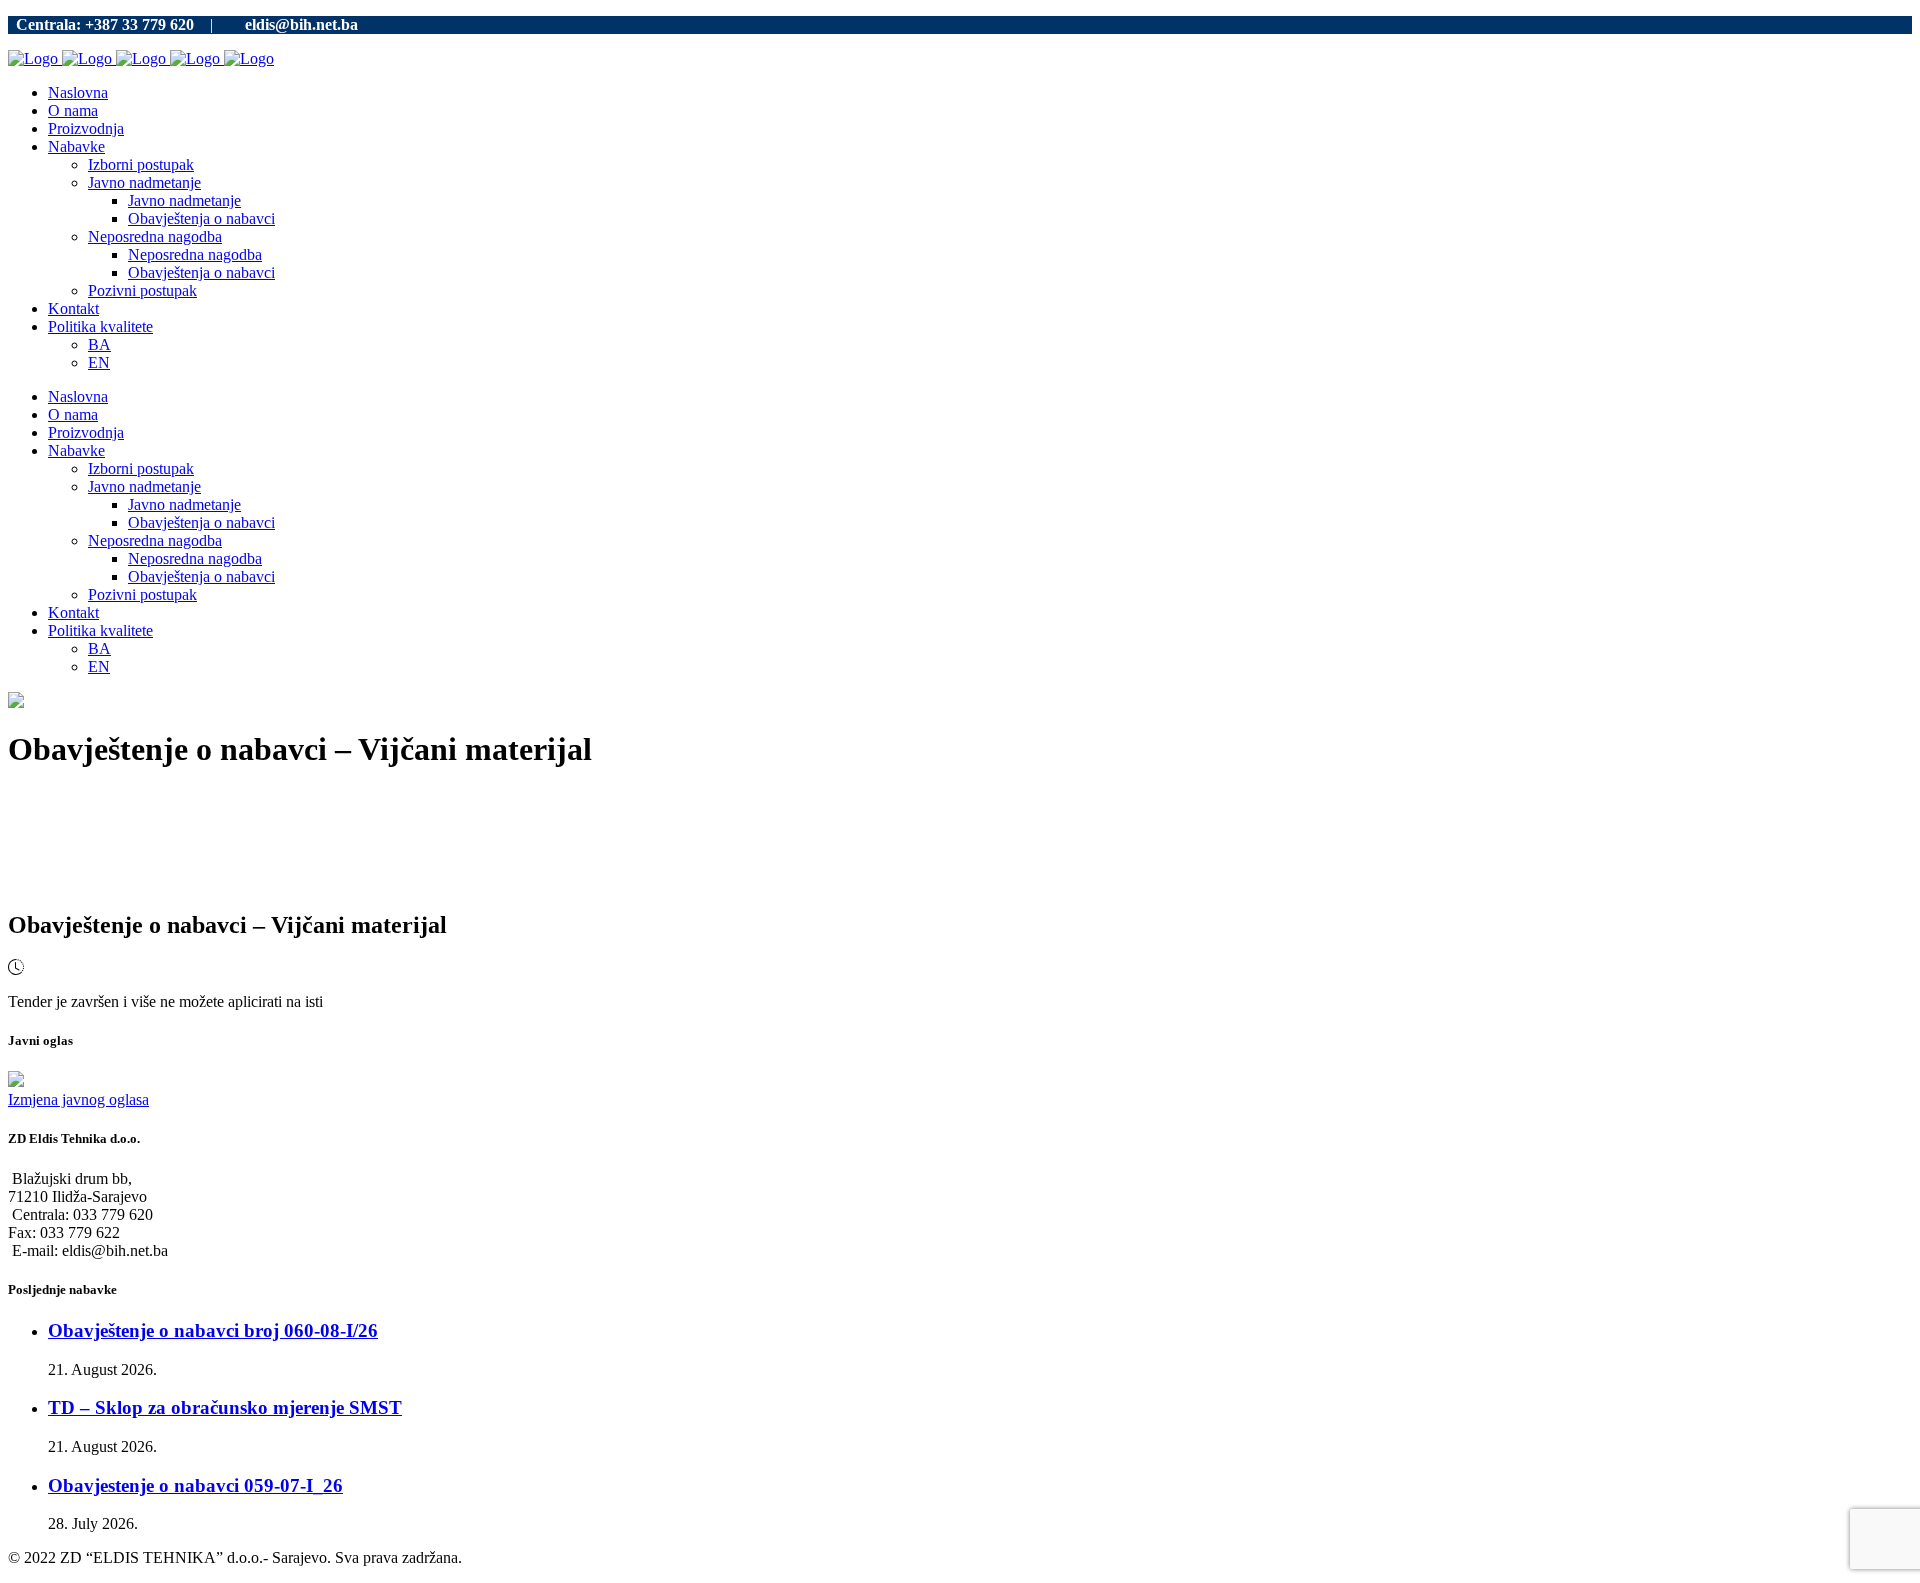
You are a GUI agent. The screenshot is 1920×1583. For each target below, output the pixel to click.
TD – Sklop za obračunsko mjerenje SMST (225, 1407)
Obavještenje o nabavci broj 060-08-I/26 (213, 1330)
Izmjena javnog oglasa (78, 1099)
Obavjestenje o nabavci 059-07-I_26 (195, 1485)
